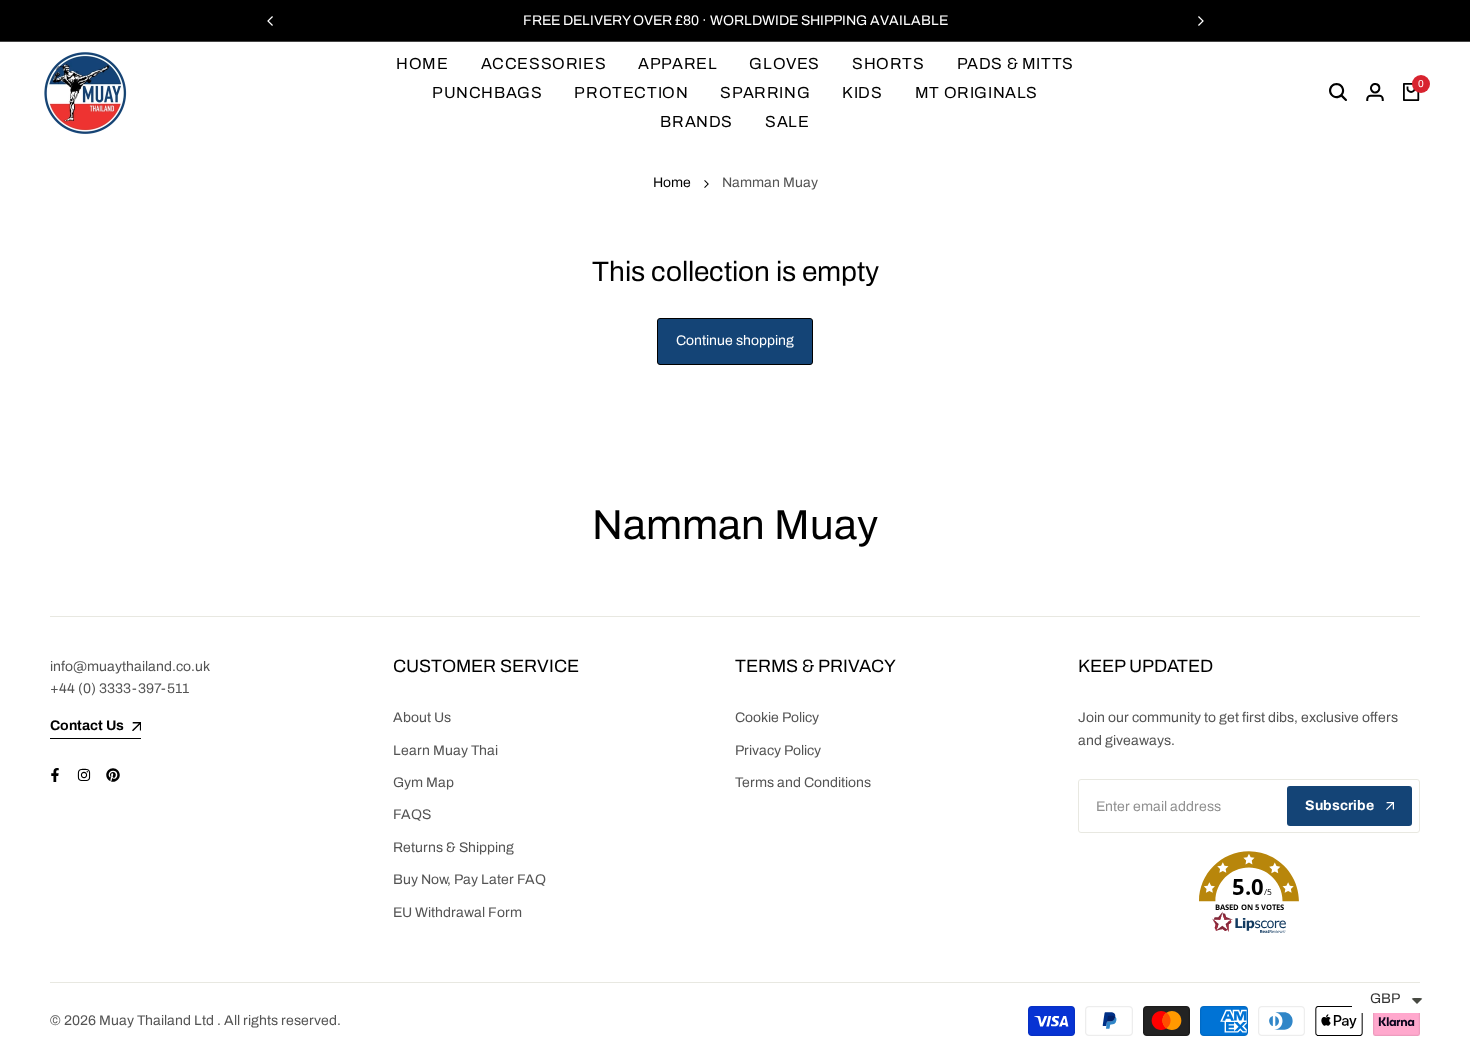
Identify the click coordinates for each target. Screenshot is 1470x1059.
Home (672, 182)
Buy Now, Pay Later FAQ (469, 879)
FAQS (412, 814)
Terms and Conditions (803, 782)
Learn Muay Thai (445, 750)
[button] (1249, 893)
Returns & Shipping (453, 847)
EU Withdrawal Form (457, 912)
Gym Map (423, 782)
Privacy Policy (778, 750)
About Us (422, 717)
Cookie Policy (777, 717)
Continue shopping (735, 340)
